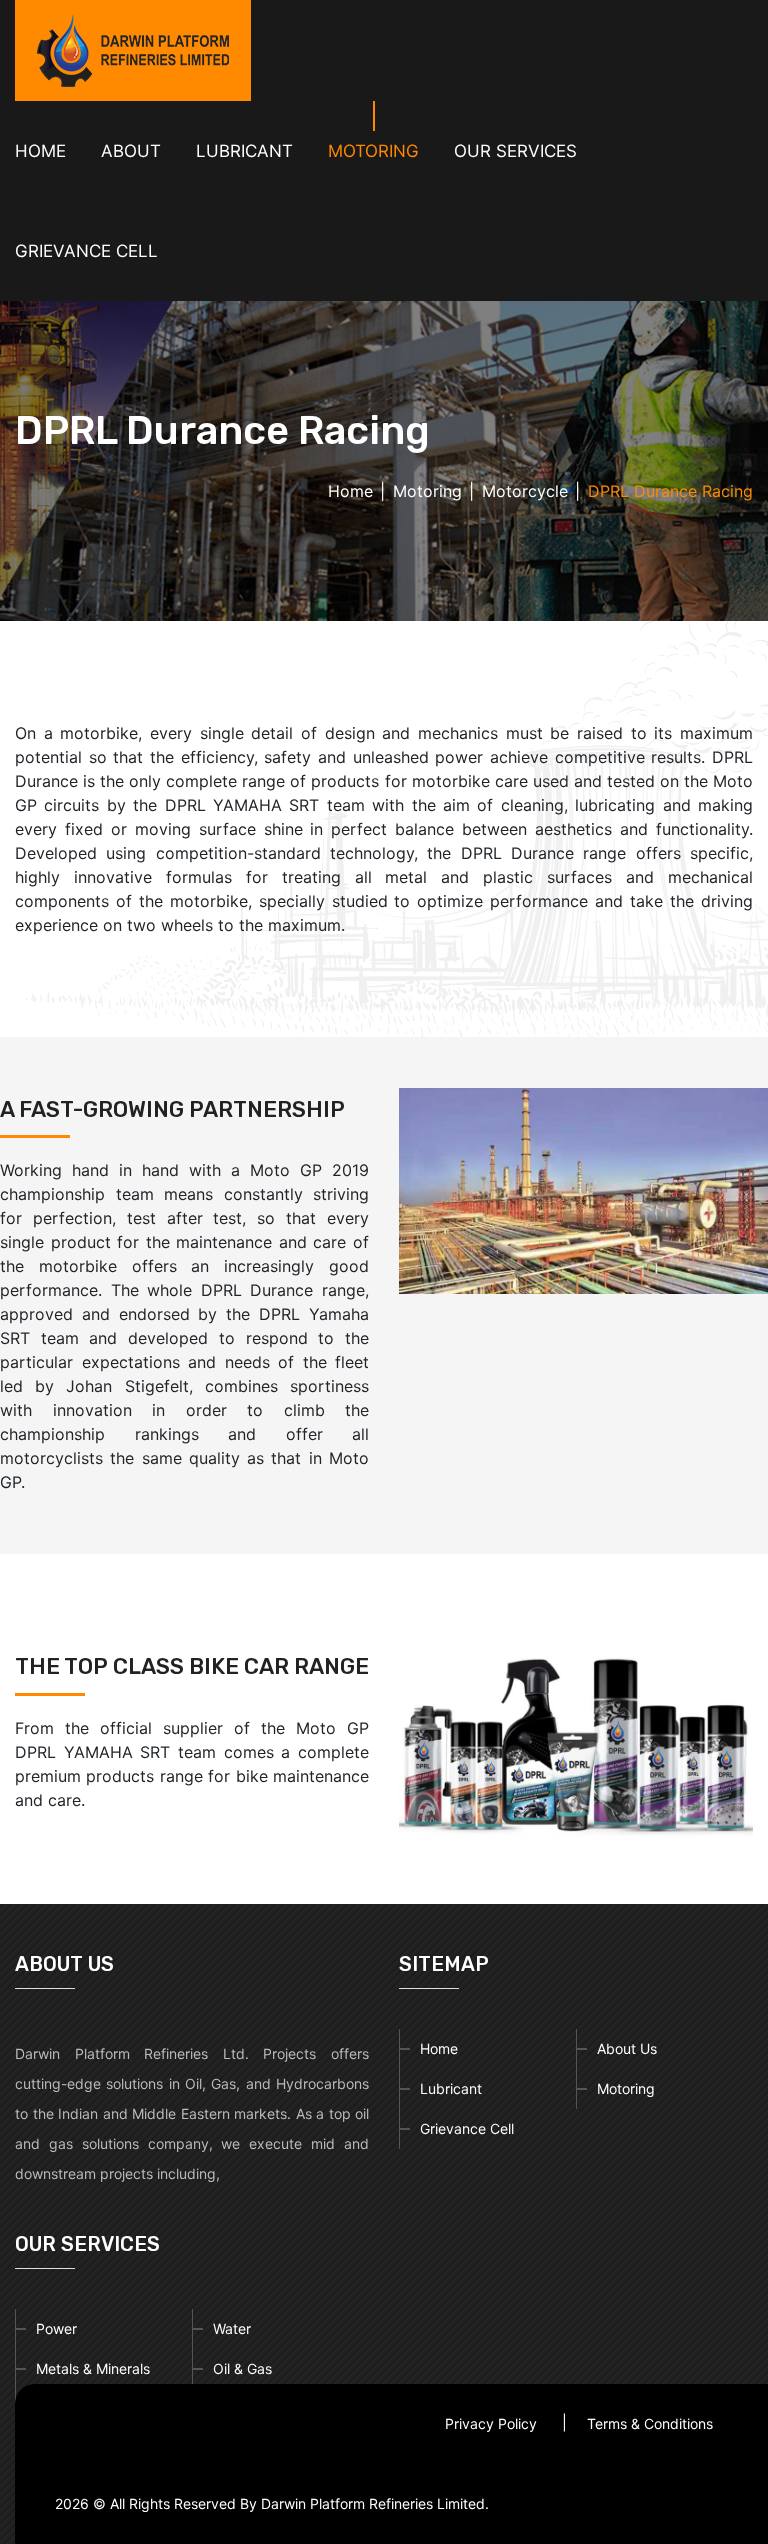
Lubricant (451, 2088)
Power (56, 2328)
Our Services (515, 151)
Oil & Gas (242, 2368)
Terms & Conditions (650, 2423)
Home (40, 151)
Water (232, 2328)
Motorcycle (525, 491)
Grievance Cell (86, 251)
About (131, 151)
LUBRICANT (244, 151)
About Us (627, 2048)
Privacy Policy (491, 2423)
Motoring (427, 491)
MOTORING (373, 151)
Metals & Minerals (93, 2368)
